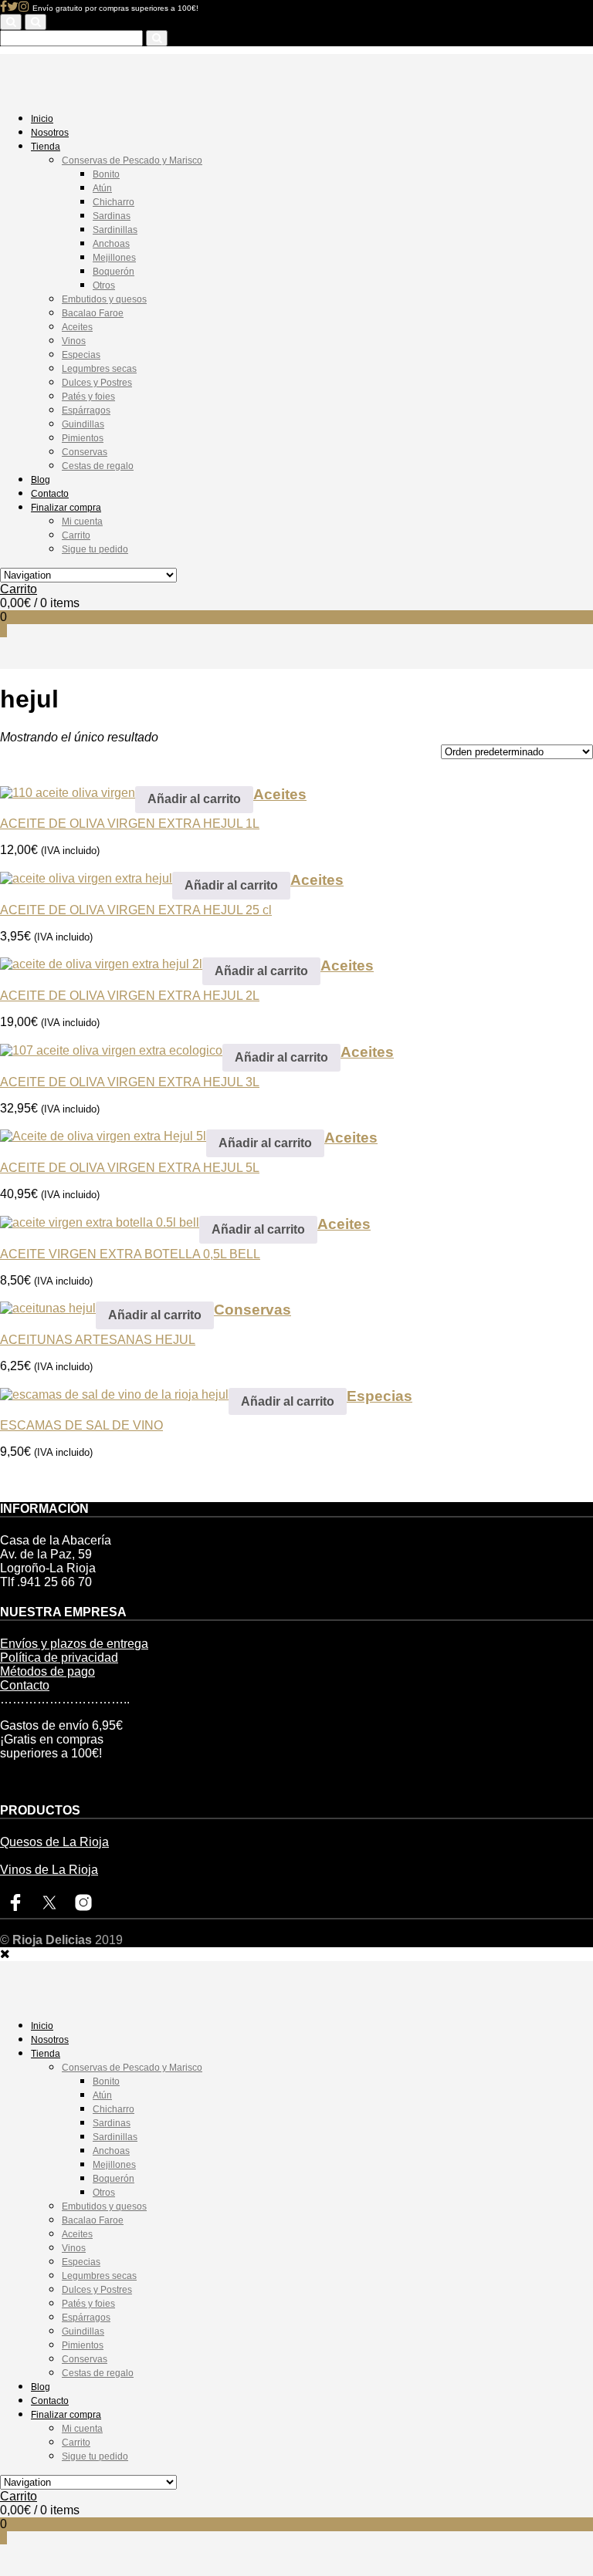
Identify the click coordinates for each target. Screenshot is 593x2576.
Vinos (74, 341)
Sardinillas (115, 230)
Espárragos (86, 410)
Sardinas (112, 216)
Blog (41, 480)
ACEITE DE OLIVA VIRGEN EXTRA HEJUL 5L (130, 1168)
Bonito (106, 174)
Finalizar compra (66, 508)
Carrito (76, 535)
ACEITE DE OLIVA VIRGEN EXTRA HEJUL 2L (130, 996)
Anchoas (111, 244)
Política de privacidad (59, 1658)
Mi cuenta (82, 522)
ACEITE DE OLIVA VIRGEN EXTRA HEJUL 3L (130, 1082)
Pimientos (83, 438)
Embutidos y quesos (104, 299)
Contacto (50, 494)
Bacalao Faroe (93, 313)
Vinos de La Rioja (49, 1870)
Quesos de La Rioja (54, 1842)
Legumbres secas (99, 369)
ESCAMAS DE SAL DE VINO (81, 1425)
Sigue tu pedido (95, 549)
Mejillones (114, 258)
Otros (104, 285)
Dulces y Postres (97, 383)
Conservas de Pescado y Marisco (132, 160)
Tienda (46, 147)
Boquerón (114, 272)
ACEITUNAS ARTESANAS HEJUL (98, 1340)
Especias (81, 355)
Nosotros (50, 133)
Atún (102, 188)
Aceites (77, 327)
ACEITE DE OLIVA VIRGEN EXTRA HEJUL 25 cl (136, 910)
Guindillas (83, 424)
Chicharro (114, 202)
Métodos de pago (47, 1671)
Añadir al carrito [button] (194, 799)
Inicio (42, 119)
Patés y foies (88, 397)
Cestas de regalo (98, 466)
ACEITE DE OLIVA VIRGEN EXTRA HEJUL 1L (130, 824)
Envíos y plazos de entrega (74, 1644)
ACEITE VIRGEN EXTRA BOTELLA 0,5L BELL (130, 1254)
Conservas (85, 452)
